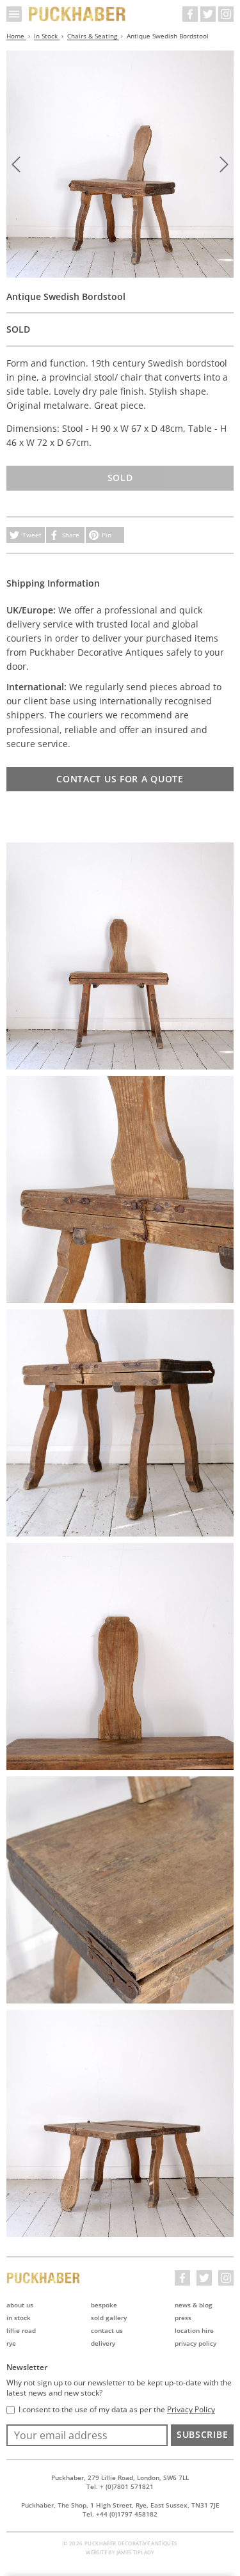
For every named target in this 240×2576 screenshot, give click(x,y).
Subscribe (202, 2434)
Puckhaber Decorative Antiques (77, 14)
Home (16, 36)
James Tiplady (135, 2552)
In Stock (47, 36)
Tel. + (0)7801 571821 (120, 2486)
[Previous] (16, 164)
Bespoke (104, 2305)
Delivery (103, 2343)
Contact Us (107, 2330)
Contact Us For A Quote (120, 779)
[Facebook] (190, 14)
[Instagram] (226, 14)
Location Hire (194, 2330)
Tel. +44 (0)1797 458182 (120, 2514)
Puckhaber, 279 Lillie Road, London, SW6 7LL (120, 2477)
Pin (107, 535)
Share (71, 535)
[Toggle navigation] (14, 14)
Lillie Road (21, 2330)
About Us (20, 2305)
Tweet (32, 535)
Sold (120, 478)
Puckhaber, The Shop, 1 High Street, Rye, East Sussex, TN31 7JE (120, 2505)
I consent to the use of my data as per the (117, 2410)
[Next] (224, 164)
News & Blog (194, 2305)
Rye (11, 2343)
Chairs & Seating (93, 36)
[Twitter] (208, 14)
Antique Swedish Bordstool (168, 36)
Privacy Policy (196, 2343)
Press (183, 2318)
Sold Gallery (109, 2318)
